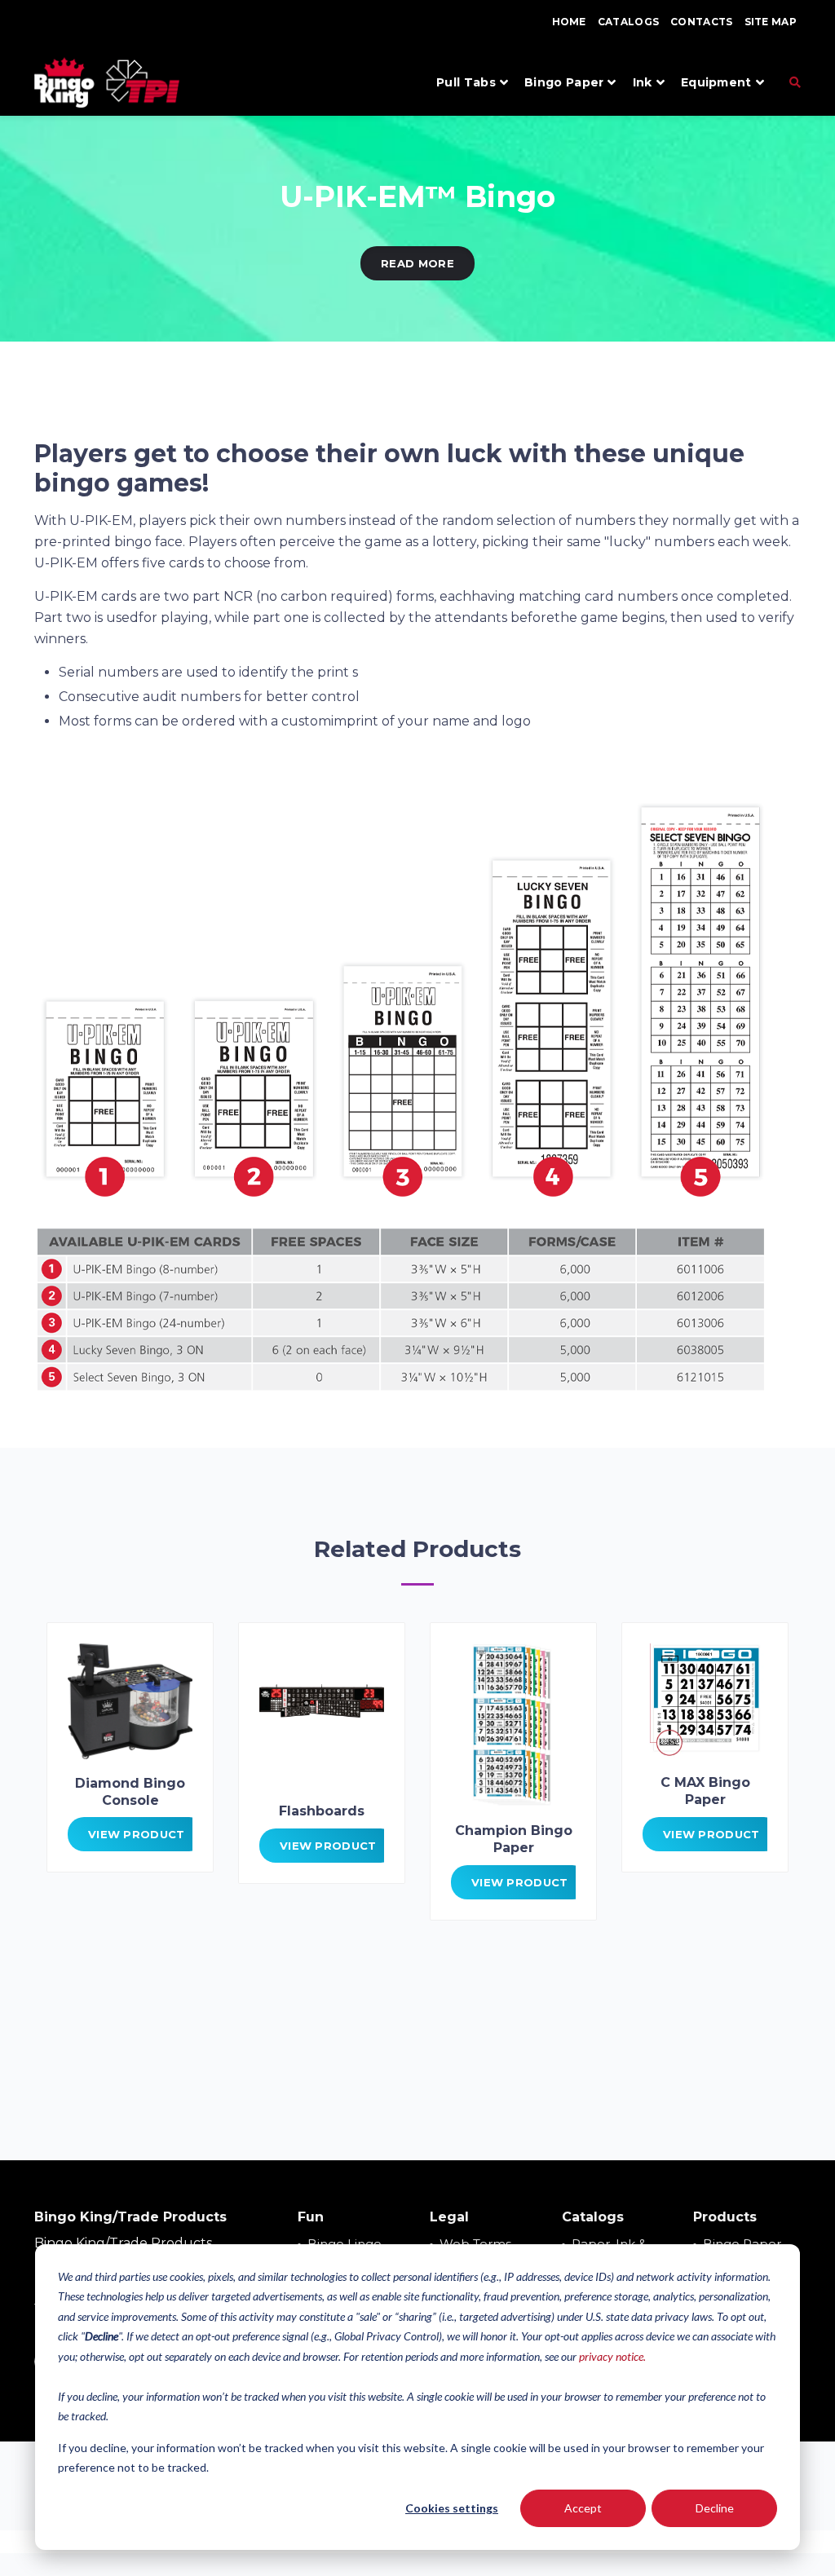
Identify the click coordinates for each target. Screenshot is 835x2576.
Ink (643, 82)
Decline (715, 2508)
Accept (583, 2508)
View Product (137, 1834)
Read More (417, 263)
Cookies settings (452, 2508)
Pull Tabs (466, 82)
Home (569, 22)
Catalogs (628, 22)
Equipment (716, 82)
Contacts (701, 22)
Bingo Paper (564, 82)
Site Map (771, 22)
